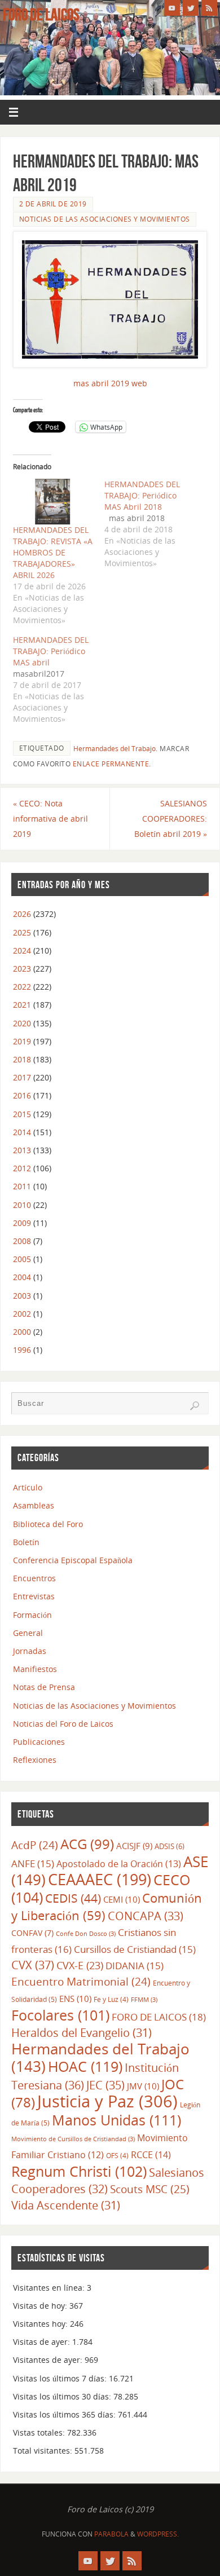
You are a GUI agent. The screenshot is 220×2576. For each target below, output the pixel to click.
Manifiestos (35, 1669)
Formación (32, 1615)
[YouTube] (172, 8)
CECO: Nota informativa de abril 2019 (50, 819)
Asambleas (34, 1505)
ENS (75, 1999)
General (28, 1633)
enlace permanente (111, 764)
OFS (117, 2156)
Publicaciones (39, 1742)
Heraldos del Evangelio (82, 2033)
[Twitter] (191, 8)
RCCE (151, 2154)
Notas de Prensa (44, 1687)
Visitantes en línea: (50, 2288)
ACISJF (134, 1846)
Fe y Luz (111, 1999)
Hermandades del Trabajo (115, 749)
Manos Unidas (116, 2120)
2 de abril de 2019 (53, 204)
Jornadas (30, 1651)
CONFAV (32, 1933)
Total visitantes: (44, 2451)
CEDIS (73, 1898)
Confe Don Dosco (86, 1934)
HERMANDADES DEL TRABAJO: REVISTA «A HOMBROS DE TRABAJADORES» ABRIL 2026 (53, 552)
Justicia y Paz (107, 2101)
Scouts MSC (150, 2189)
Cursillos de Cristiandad (135, 1949)
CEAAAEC (100, 1879)
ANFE (33, 1863)
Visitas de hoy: (41, 2306)
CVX (33, 1965)
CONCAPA (146, 1916)
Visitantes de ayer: (49, 2360)
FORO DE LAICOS (159, 2017)
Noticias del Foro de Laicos (63, 1724)
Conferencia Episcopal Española (73, 1560)
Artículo (28, 1487)
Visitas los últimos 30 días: (63, 2396)
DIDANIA (135, 1966)
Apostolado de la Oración (119, 1864)
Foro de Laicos (41, 15)
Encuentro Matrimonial (81, 1981)
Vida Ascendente (66, 2205)
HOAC (85, 2066)
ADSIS (170, 1846)
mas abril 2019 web (110, 383)
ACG (87, 1844)
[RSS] (209, 8)
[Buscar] (195, 1406)
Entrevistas (34, 1596)
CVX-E (80, 1965)
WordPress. (158, 2534)
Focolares (60, 2015)
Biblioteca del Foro (48, 1524)
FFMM (144, 2000)
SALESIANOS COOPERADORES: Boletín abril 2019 (171, 819)
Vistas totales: (40, 2432)
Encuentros (34, 1578)
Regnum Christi (79, 2171)
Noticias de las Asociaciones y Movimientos (105, 219)
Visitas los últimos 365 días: (65, 2414)
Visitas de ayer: (43, 2342)
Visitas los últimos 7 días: (61, 2378)
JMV (143, 2086)
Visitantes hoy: (41, 2324)
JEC (105, 2085)
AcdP (35, 1845)
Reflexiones (35, 1760)
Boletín (26, 1542)
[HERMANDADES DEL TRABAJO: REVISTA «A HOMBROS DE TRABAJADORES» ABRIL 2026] (53, 502)
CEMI (122, 1899)
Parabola (111, 2534)
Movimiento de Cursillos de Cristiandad (73, 2139)
